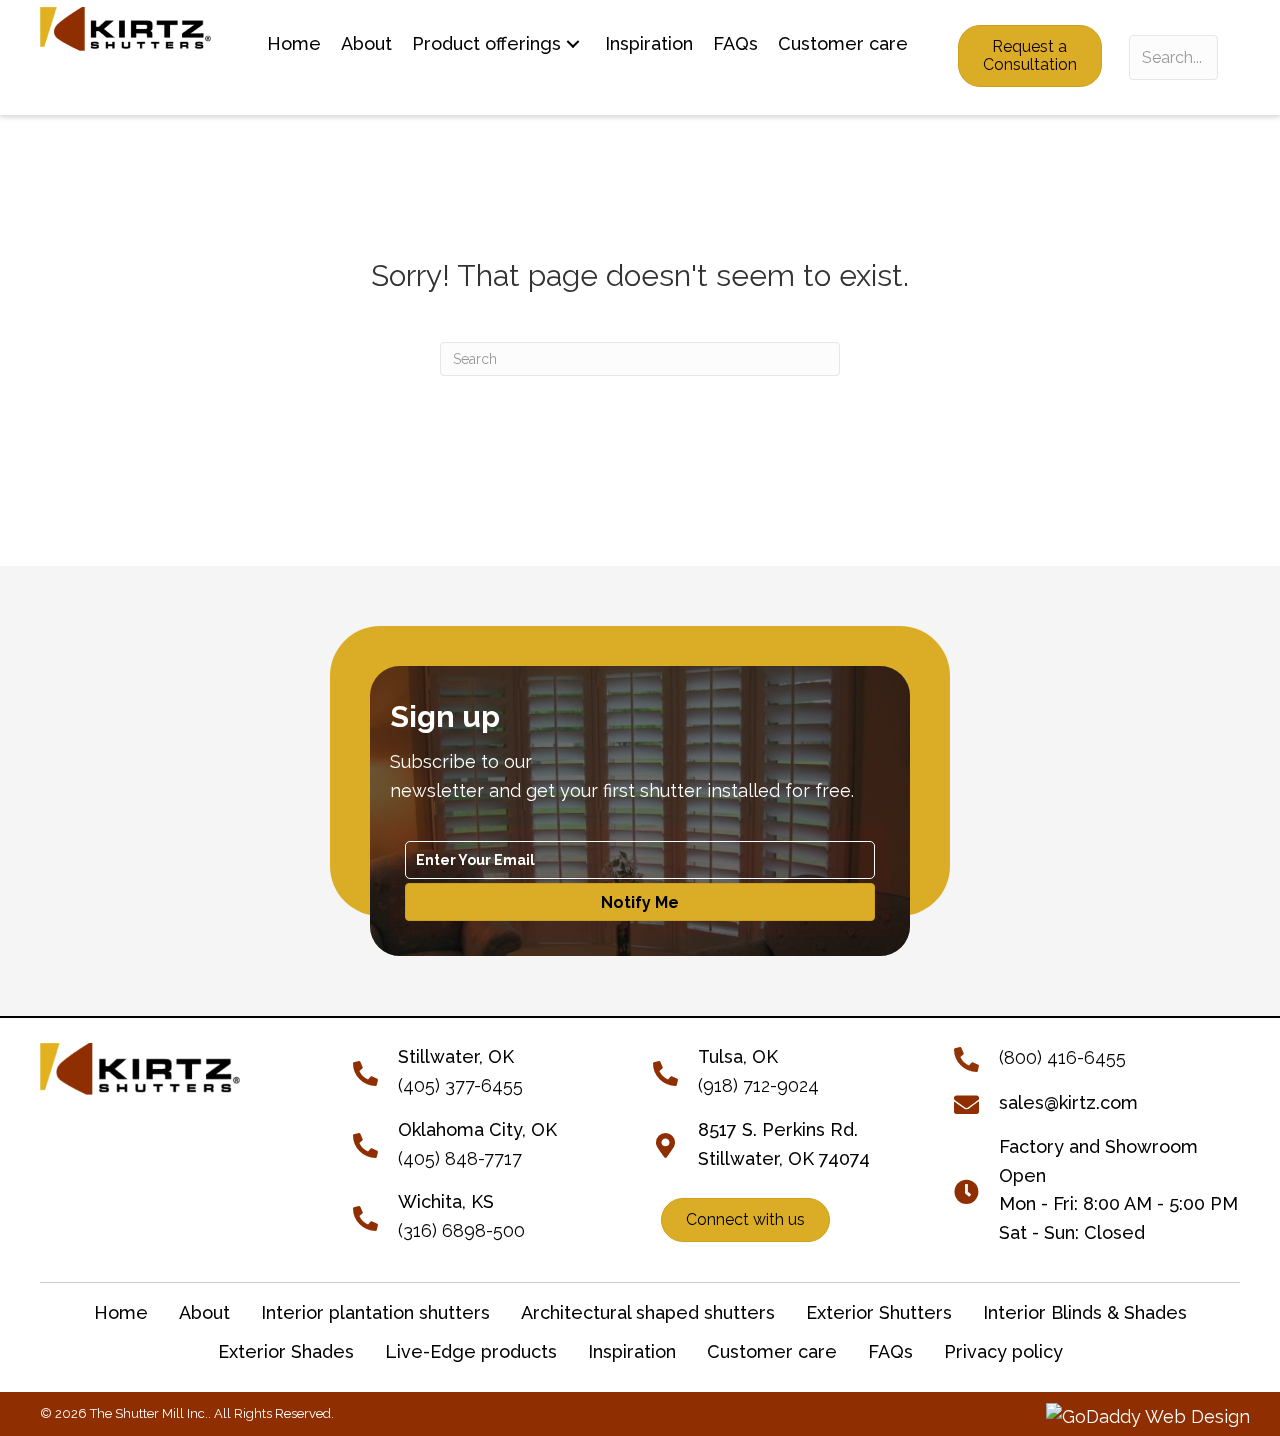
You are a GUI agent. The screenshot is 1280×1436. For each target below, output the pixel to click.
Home (121, 1312)
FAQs (890, 1351)
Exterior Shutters (879, 1312)
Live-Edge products (471, 1351)
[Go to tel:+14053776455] (375, 1070)
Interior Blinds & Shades (1085, 1312)
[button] (573, 44)
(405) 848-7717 (460, 1158)
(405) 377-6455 (460, 1085)
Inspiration (632, 1351)
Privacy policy (1003, 1351)
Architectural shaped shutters (648, 1312)
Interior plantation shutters (375, 1312)
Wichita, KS (446, 1201)
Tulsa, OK (738, 1056)
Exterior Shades (286, 1351)
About (204, 1312)
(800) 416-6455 (1062, 1057)
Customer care (772, 1351)
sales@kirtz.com (1068, 1102)
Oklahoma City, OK (477, 1129)
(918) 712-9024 (758, 1085)
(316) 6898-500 (461, 1230)
